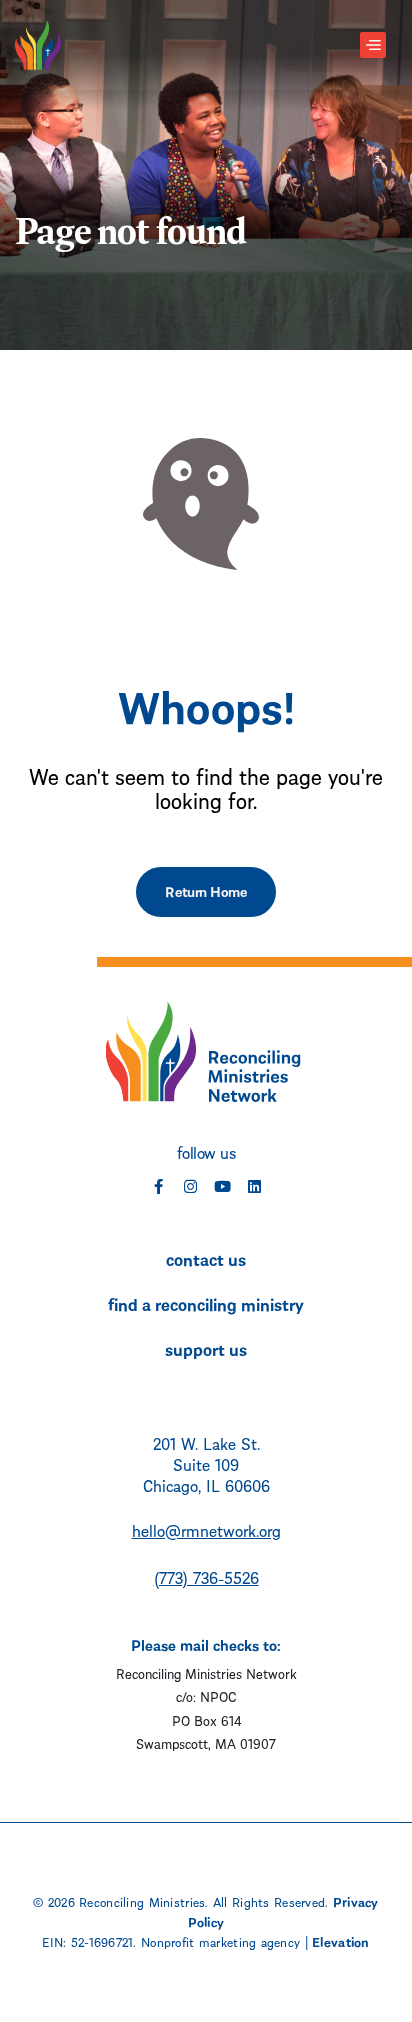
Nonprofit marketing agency (220, 1941)
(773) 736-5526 (206, 1576)
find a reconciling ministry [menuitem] (206, 1303)
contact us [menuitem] (206, 1258)
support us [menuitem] (206, 1348)
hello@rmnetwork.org (206, 1529)
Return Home (205, 890)
